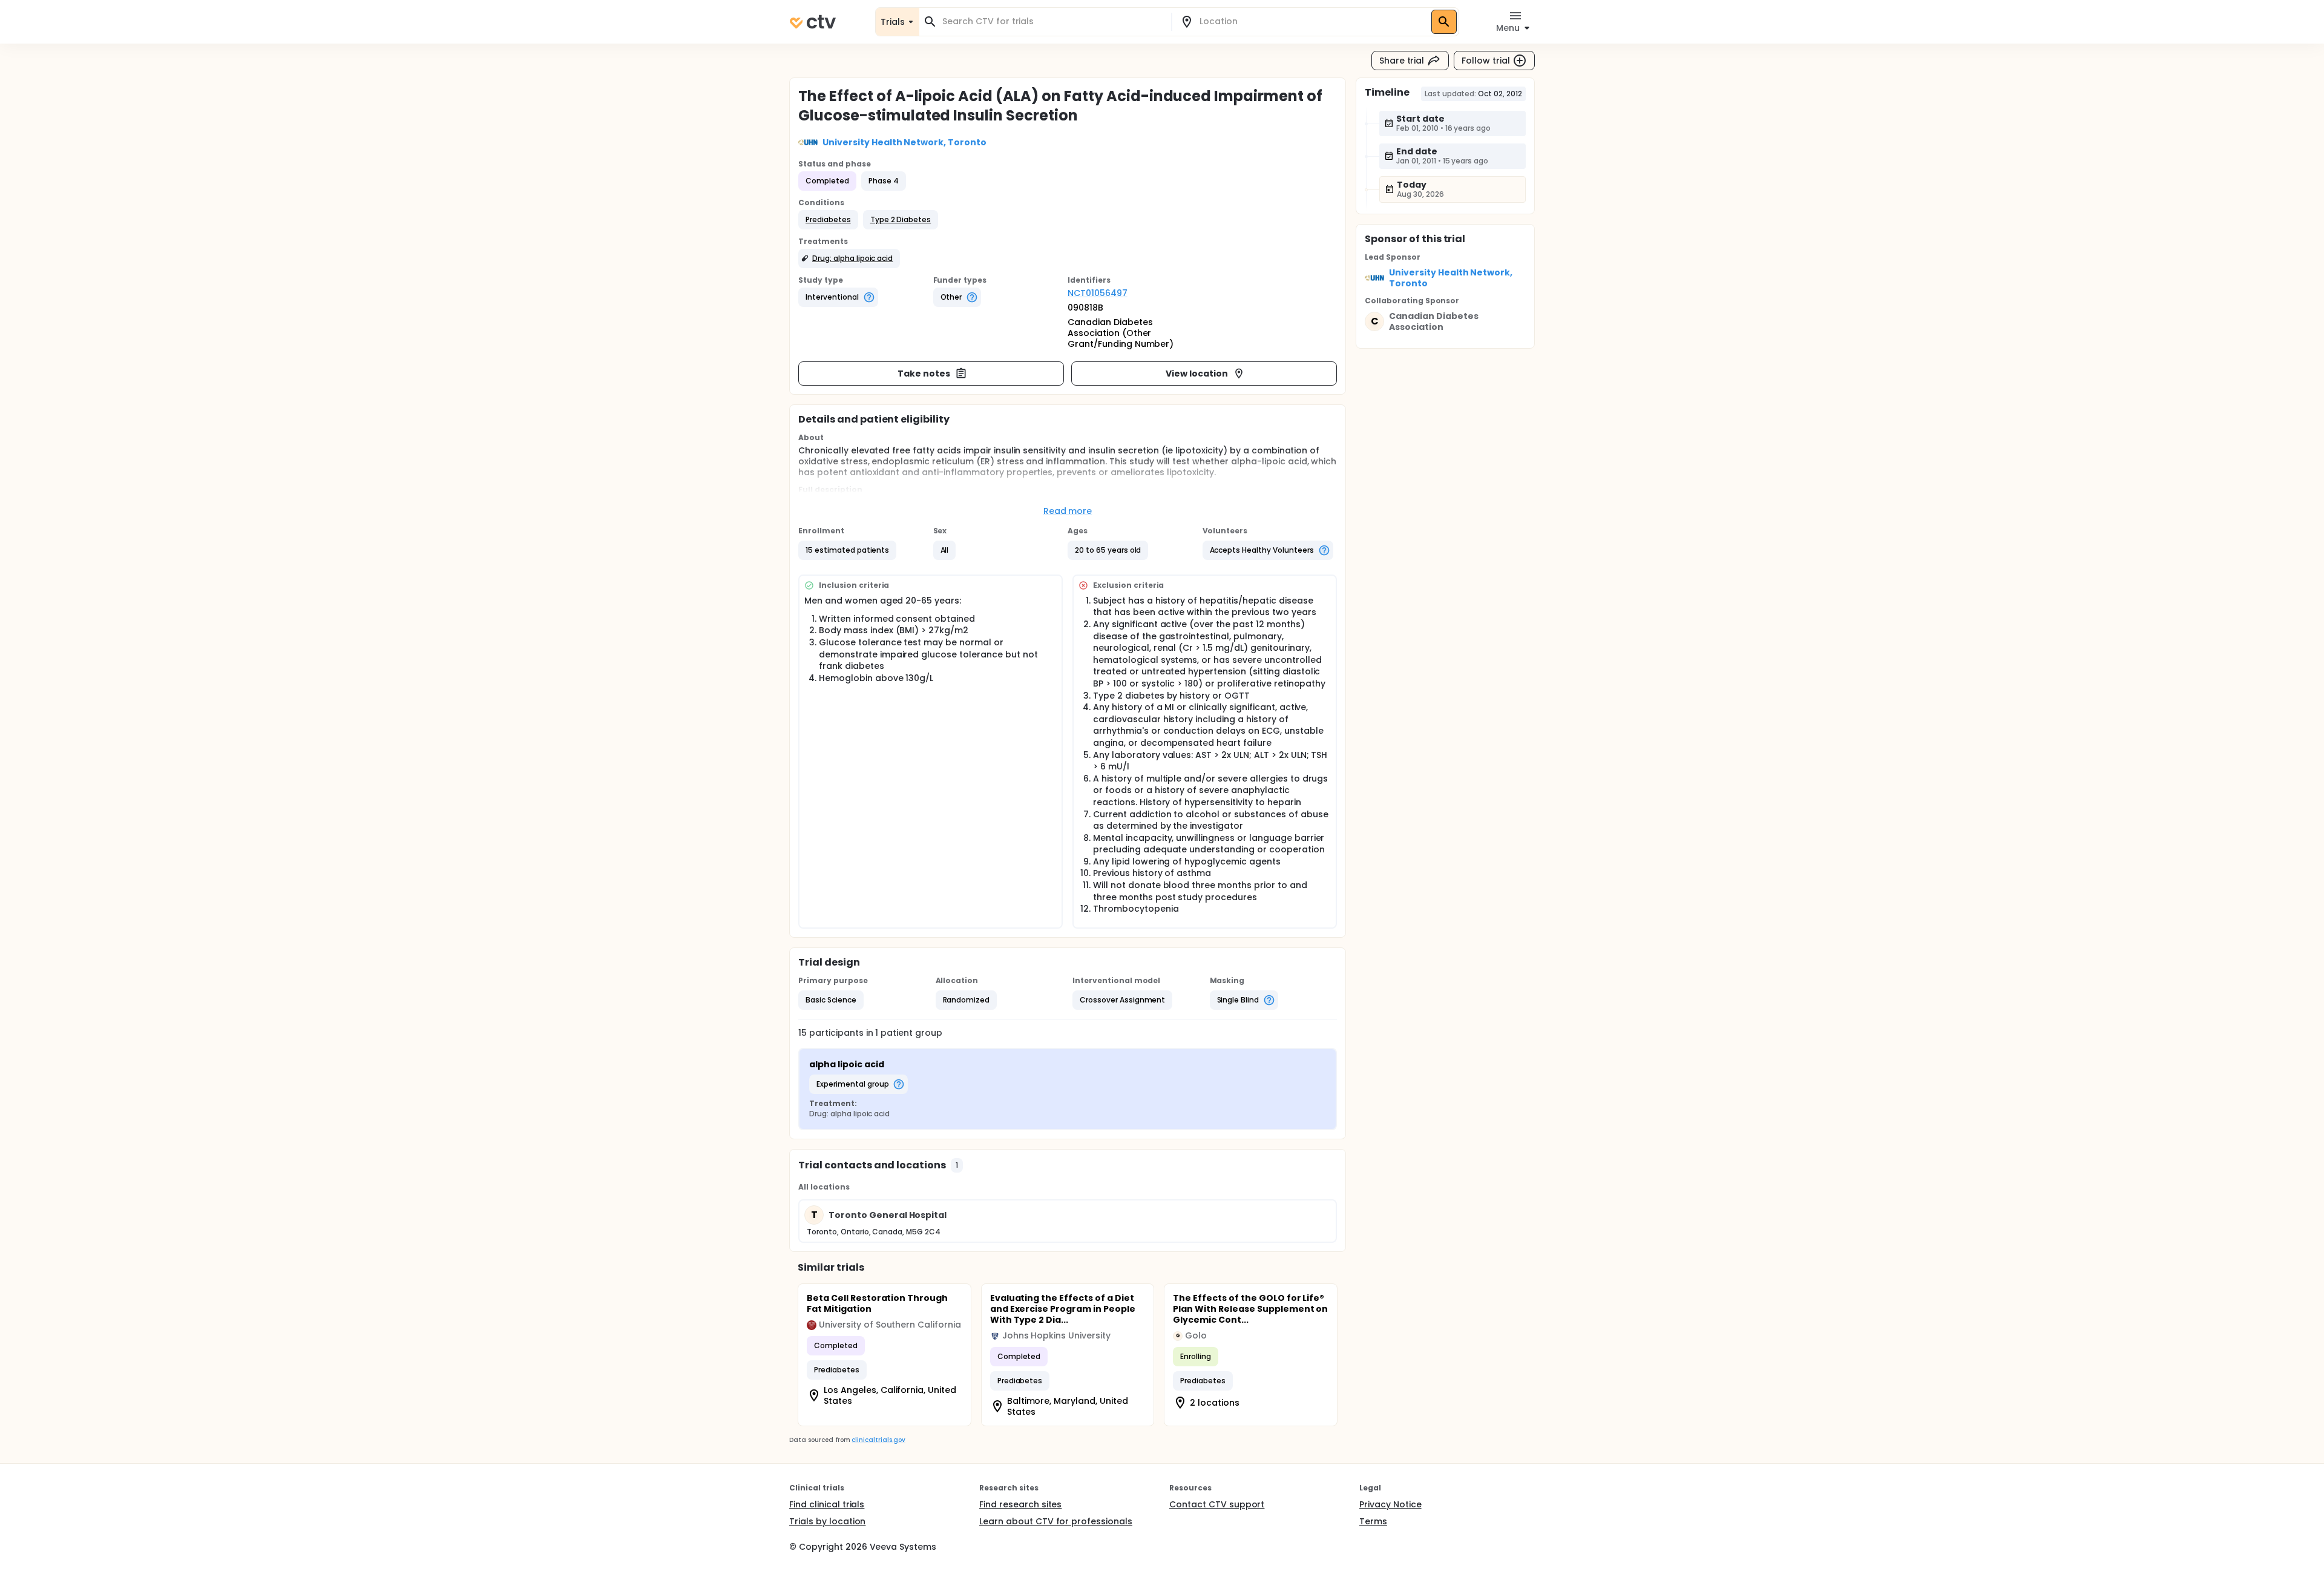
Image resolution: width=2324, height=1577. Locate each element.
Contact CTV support (1217, 1504)
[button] (828, 220)
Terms (1373, 1521)
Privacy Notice (1390, 1504)
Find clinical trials (827, 1504)
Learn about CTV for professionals (1056, 1521)
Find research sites (1020, 1504)
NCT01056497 (1098, 293)
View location (1197, 374)
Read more (1068, 511)
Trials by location (827, 1521)
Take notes (924, 374)
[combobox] (1052, 21)
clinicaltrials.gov (878, 1440)
